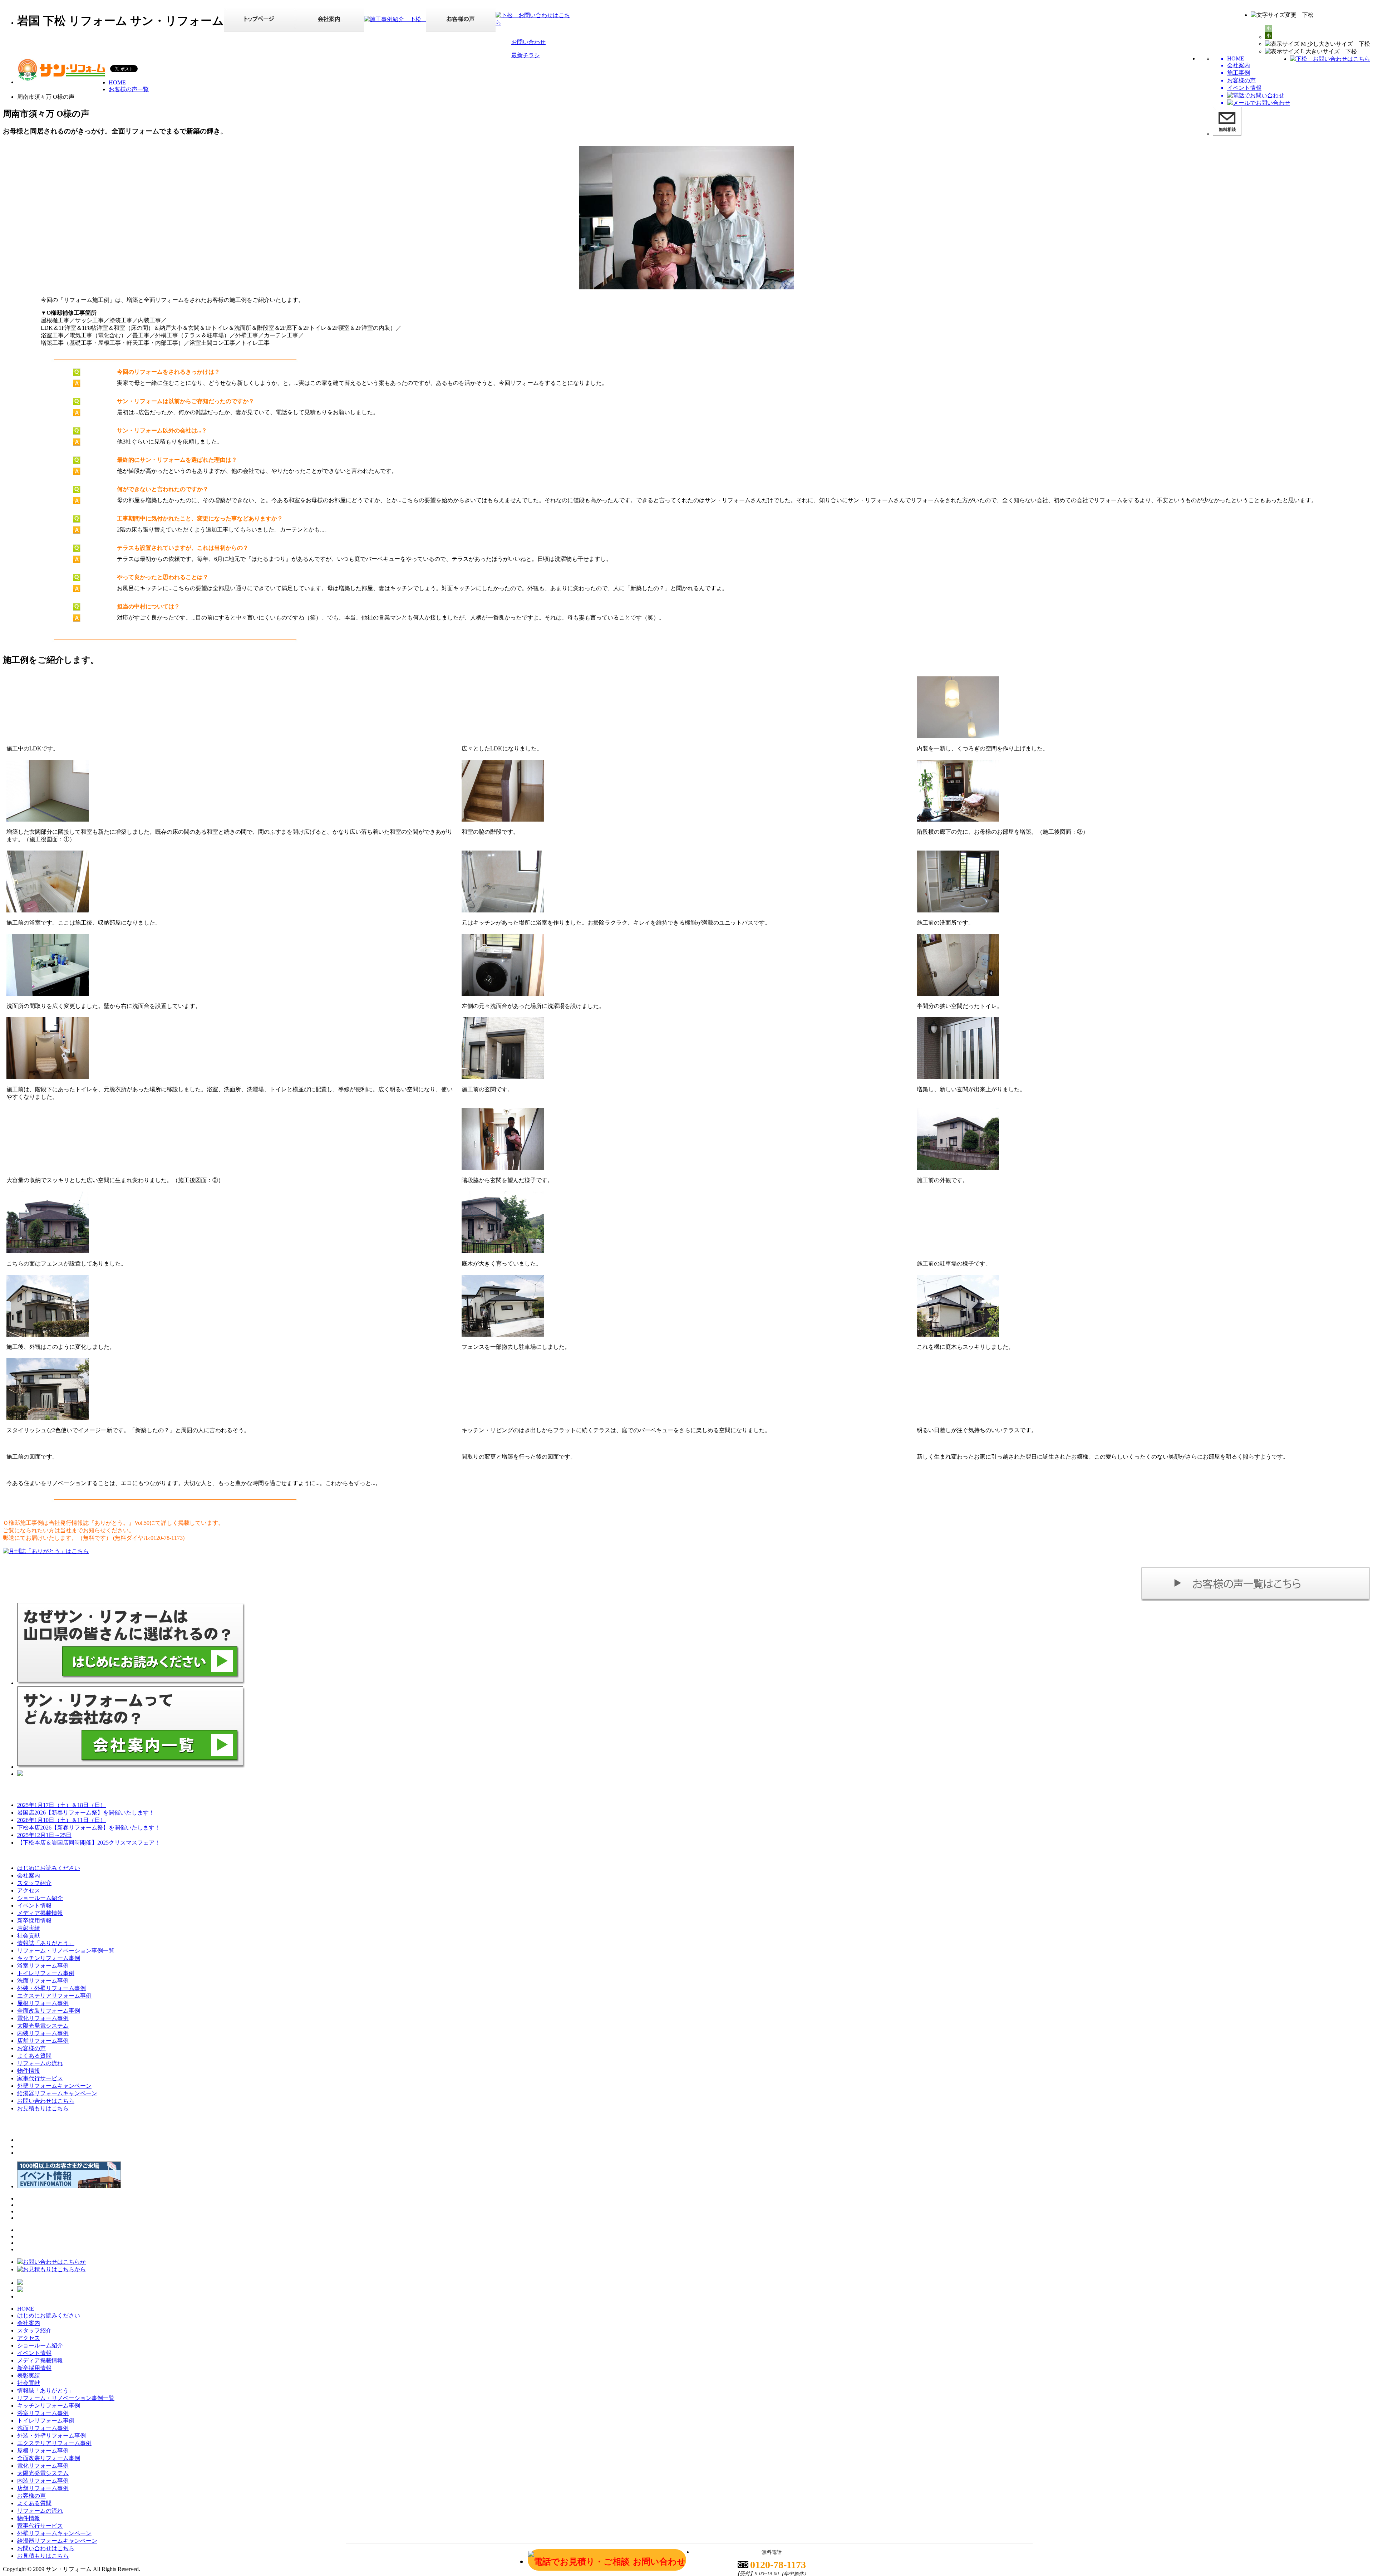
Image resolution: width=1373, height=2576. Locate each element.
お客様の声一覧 (129, 89)
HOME (117, 82)
